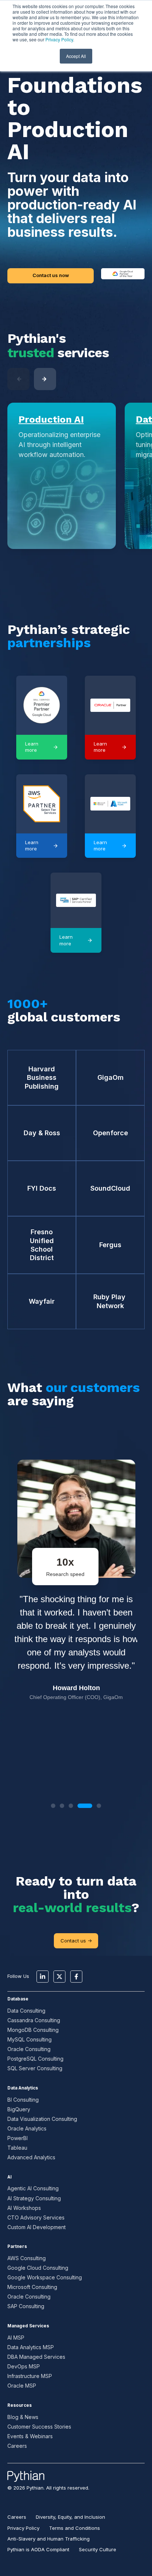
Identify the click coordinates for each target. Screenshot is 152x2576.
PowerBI (18, 2138)
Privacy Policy (59, 39)
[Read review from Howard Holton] (76, 1617)
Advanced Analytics (31, 2157)
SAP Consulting (26, 2306)
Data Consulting (26, 2011)
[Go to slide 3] (71, 1806)
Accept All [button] (76, 56)
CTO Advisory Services (36, 2217)
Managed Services (28, 2326)
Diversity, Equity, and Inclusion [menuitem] (70, 2517)
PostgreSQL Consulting (35, 2059)
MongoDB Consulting (33, 2030)
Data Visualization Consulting (42, 2119)
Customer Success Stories (39, 2427)
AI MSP (16, 2338)
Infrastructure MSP (30, 2376)
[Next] (45, 379)
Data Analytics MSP (31, 2347)
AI (9, 2177)
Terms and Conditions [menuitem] (75, 2528)
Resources (20, 2405)
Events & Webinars (30, 2436)
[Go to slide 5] (99, 1806)
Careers (17, 2446)
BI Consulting (23, 2100)
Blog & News (23, 2417)
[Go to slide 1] (53, 1806)
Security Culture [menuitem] (98, 2549)
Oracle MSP (22, 2386)
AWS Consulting (27, 2258)
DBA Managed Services (36, 2357)
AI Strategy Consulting (34, 2198)
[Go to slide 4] (85, 1806)
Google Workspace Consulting (45, 2277)
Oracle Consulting (29, 2049)
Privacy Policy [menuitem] (23, 2528)
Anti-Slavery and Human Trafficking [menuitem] (49, 2539)
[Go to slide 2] (62, 1806)
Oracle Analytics (27, 2128)
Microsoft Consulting (32, 2287)
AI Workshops (24, 2208)
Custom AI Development (37, 2227)
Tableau (17, 2148)
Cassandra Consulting (34, 2020)
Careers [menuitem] (17, 2517)
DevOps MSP (24, 2366)
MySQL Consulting (30, 2039)
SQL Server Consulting (35, 2068)
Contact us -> (76, 1941)
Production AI (51, 419)
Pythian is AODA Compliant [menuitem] (38, 2549)
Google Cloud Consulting (38, 2268)
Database (18, 1999)
